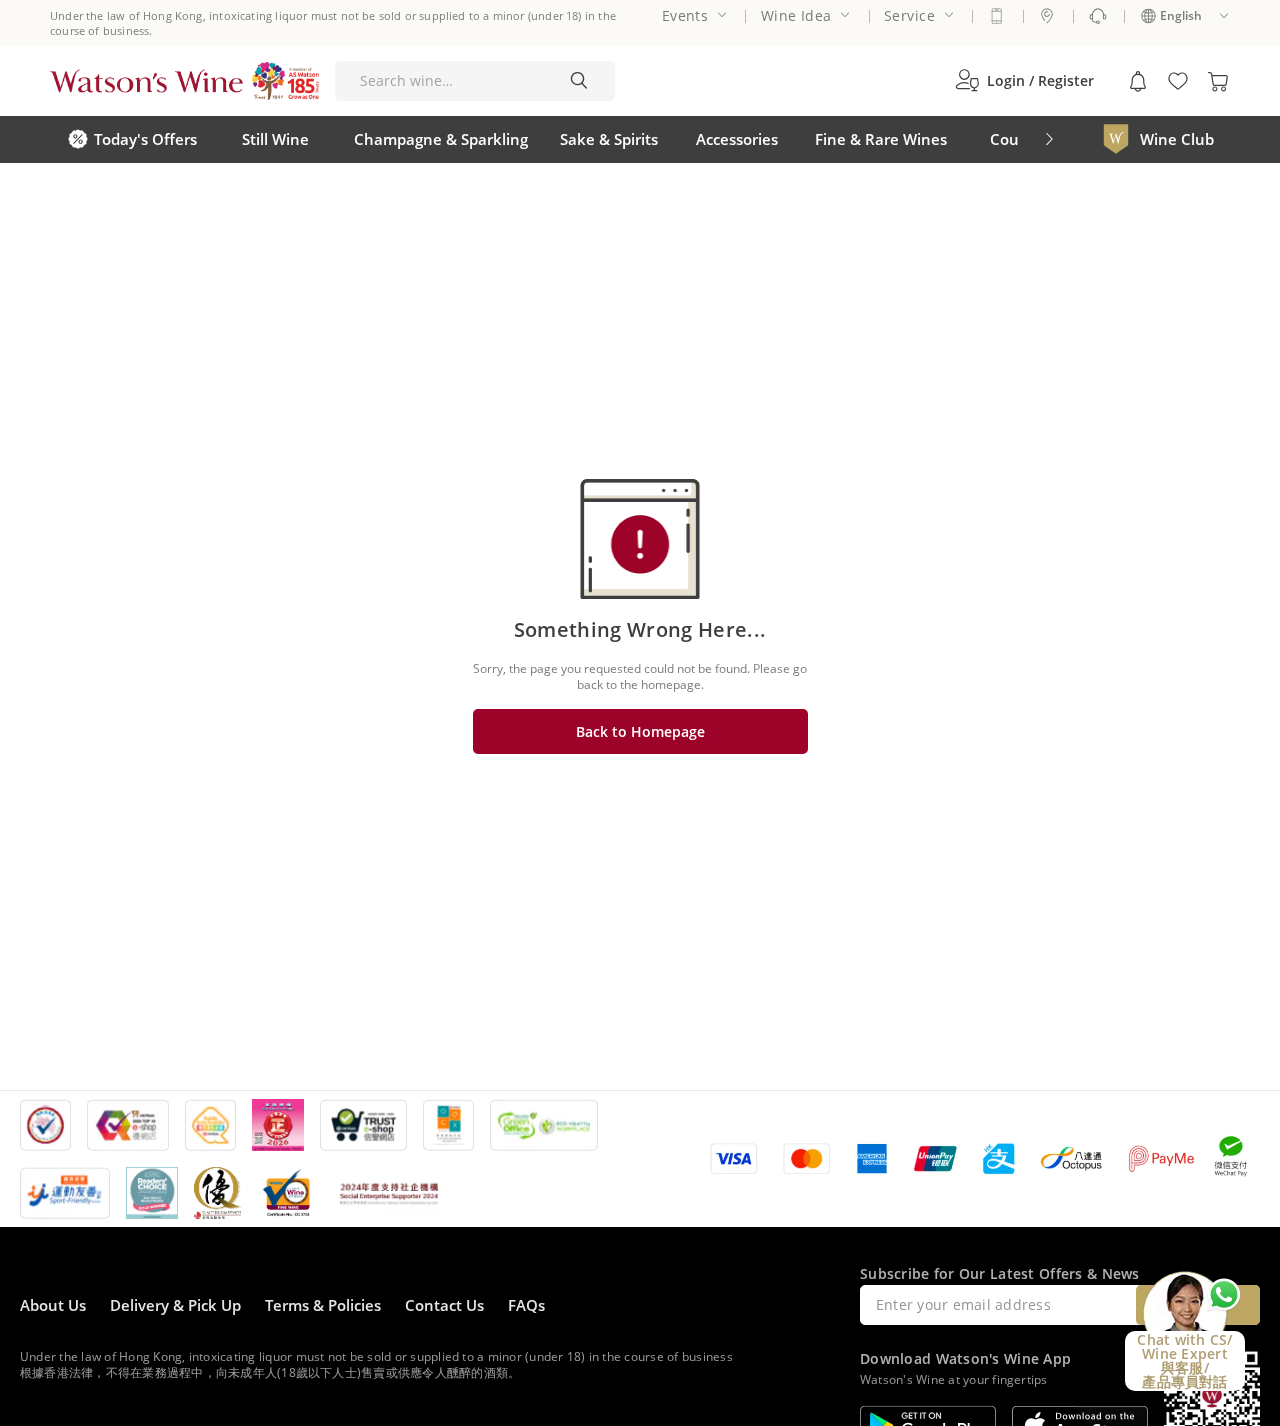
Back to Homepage (640, 731)
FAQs (526, 1305)
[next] (1049, 139)
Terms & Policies (323, 1305)
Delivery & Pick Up (175, 1305)
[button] (1024, 81)
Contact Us (444, 1305)
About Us (53, 1305)
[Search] (579, 81)
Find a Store (1047, 16)
